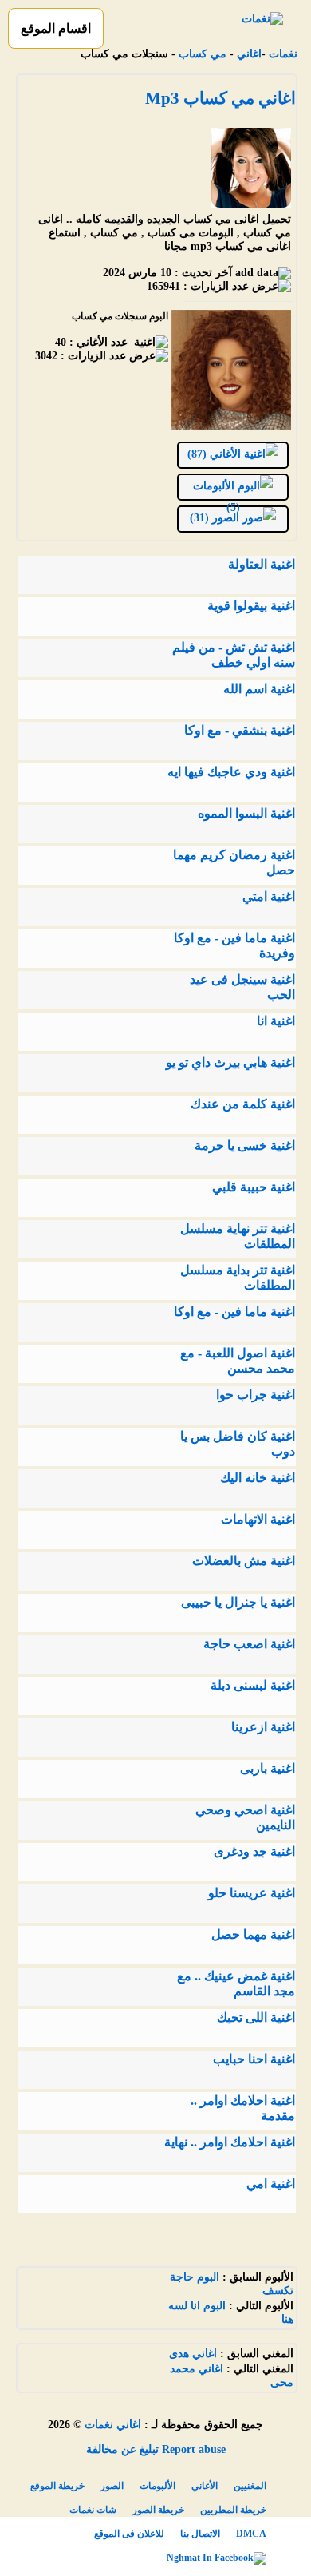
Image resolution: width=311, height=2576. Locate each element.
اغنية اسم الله (259, 689)
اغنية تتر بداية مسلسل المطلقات (238, 1278)
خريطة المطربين (233, 2510)
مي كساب (203, 54)
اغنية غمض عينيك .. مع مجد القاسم (236, 1984)
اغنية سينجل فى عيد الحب (242, 987)
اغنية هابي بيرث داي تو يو (230, 1062)
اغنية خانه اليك (258, 1478)
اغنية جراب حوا (256, 1395)
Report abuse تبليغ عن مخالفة (156, 2449)
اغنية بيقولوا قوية (251, 606)
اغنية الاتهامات (258, 1519)
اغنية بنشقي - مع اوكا (240, 730)
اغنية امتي (269, 896)
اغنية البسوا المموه (246, 813)
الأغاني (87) (216, 454)
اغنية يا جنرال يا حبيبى (238, 1602)
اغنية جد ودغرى (254, 1851)
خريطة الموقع (57, 2486)
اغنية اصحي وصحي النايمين (245, 1817)
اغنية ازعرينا (263, 1727)
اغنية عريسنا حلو (252, 1893)
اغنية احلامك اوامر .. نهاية (230, 2142)
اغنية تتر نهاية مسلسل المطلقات (238, 1236)
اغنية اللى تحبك (256, 2017)
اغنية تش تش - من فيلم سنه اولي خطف (234, 655)
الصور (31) (216, 518)
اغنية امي (271, 2184)
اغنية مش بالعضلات (244, 1561)
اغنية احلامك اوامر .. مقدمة (243, 2108)
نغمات (283, 54)
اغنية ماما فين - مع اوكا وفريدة (234, 945)
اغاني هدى (193, 2354)
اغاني (249, 54)
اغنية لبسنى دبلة (253, 1685)
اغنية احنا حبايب (254, 2059)
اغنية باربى (268, 1768)
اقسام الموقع (56, 28)
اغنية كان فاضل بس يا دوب (238, 1444)
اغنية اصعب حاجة (249, 1644)
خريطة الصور (158, 2510)
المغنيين (250, 2486)
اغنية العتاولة (262, 564)
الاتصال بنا (200, 2534)
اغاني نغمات (113, 2425)
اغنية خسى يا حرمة (245, 1145)
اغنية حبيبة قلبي (254, 1187)
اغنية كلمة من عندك (243, 1104)
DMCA (251, 2534)
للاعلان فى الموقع (129, 2534)
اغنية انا (276, 1021)
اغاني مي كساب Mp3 (220, 98)
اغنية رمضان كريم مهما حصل (234, 862)
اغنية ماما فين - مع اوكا (234, 1312)
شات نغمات (93, 2510)
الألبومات (157, 2486)
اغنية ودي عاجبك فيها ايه (231, 772)
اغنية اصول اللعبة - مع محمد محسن (238, 1361)
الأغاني (205, 2486)
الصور (112, 2486)
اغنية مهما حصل (253, 1934)
